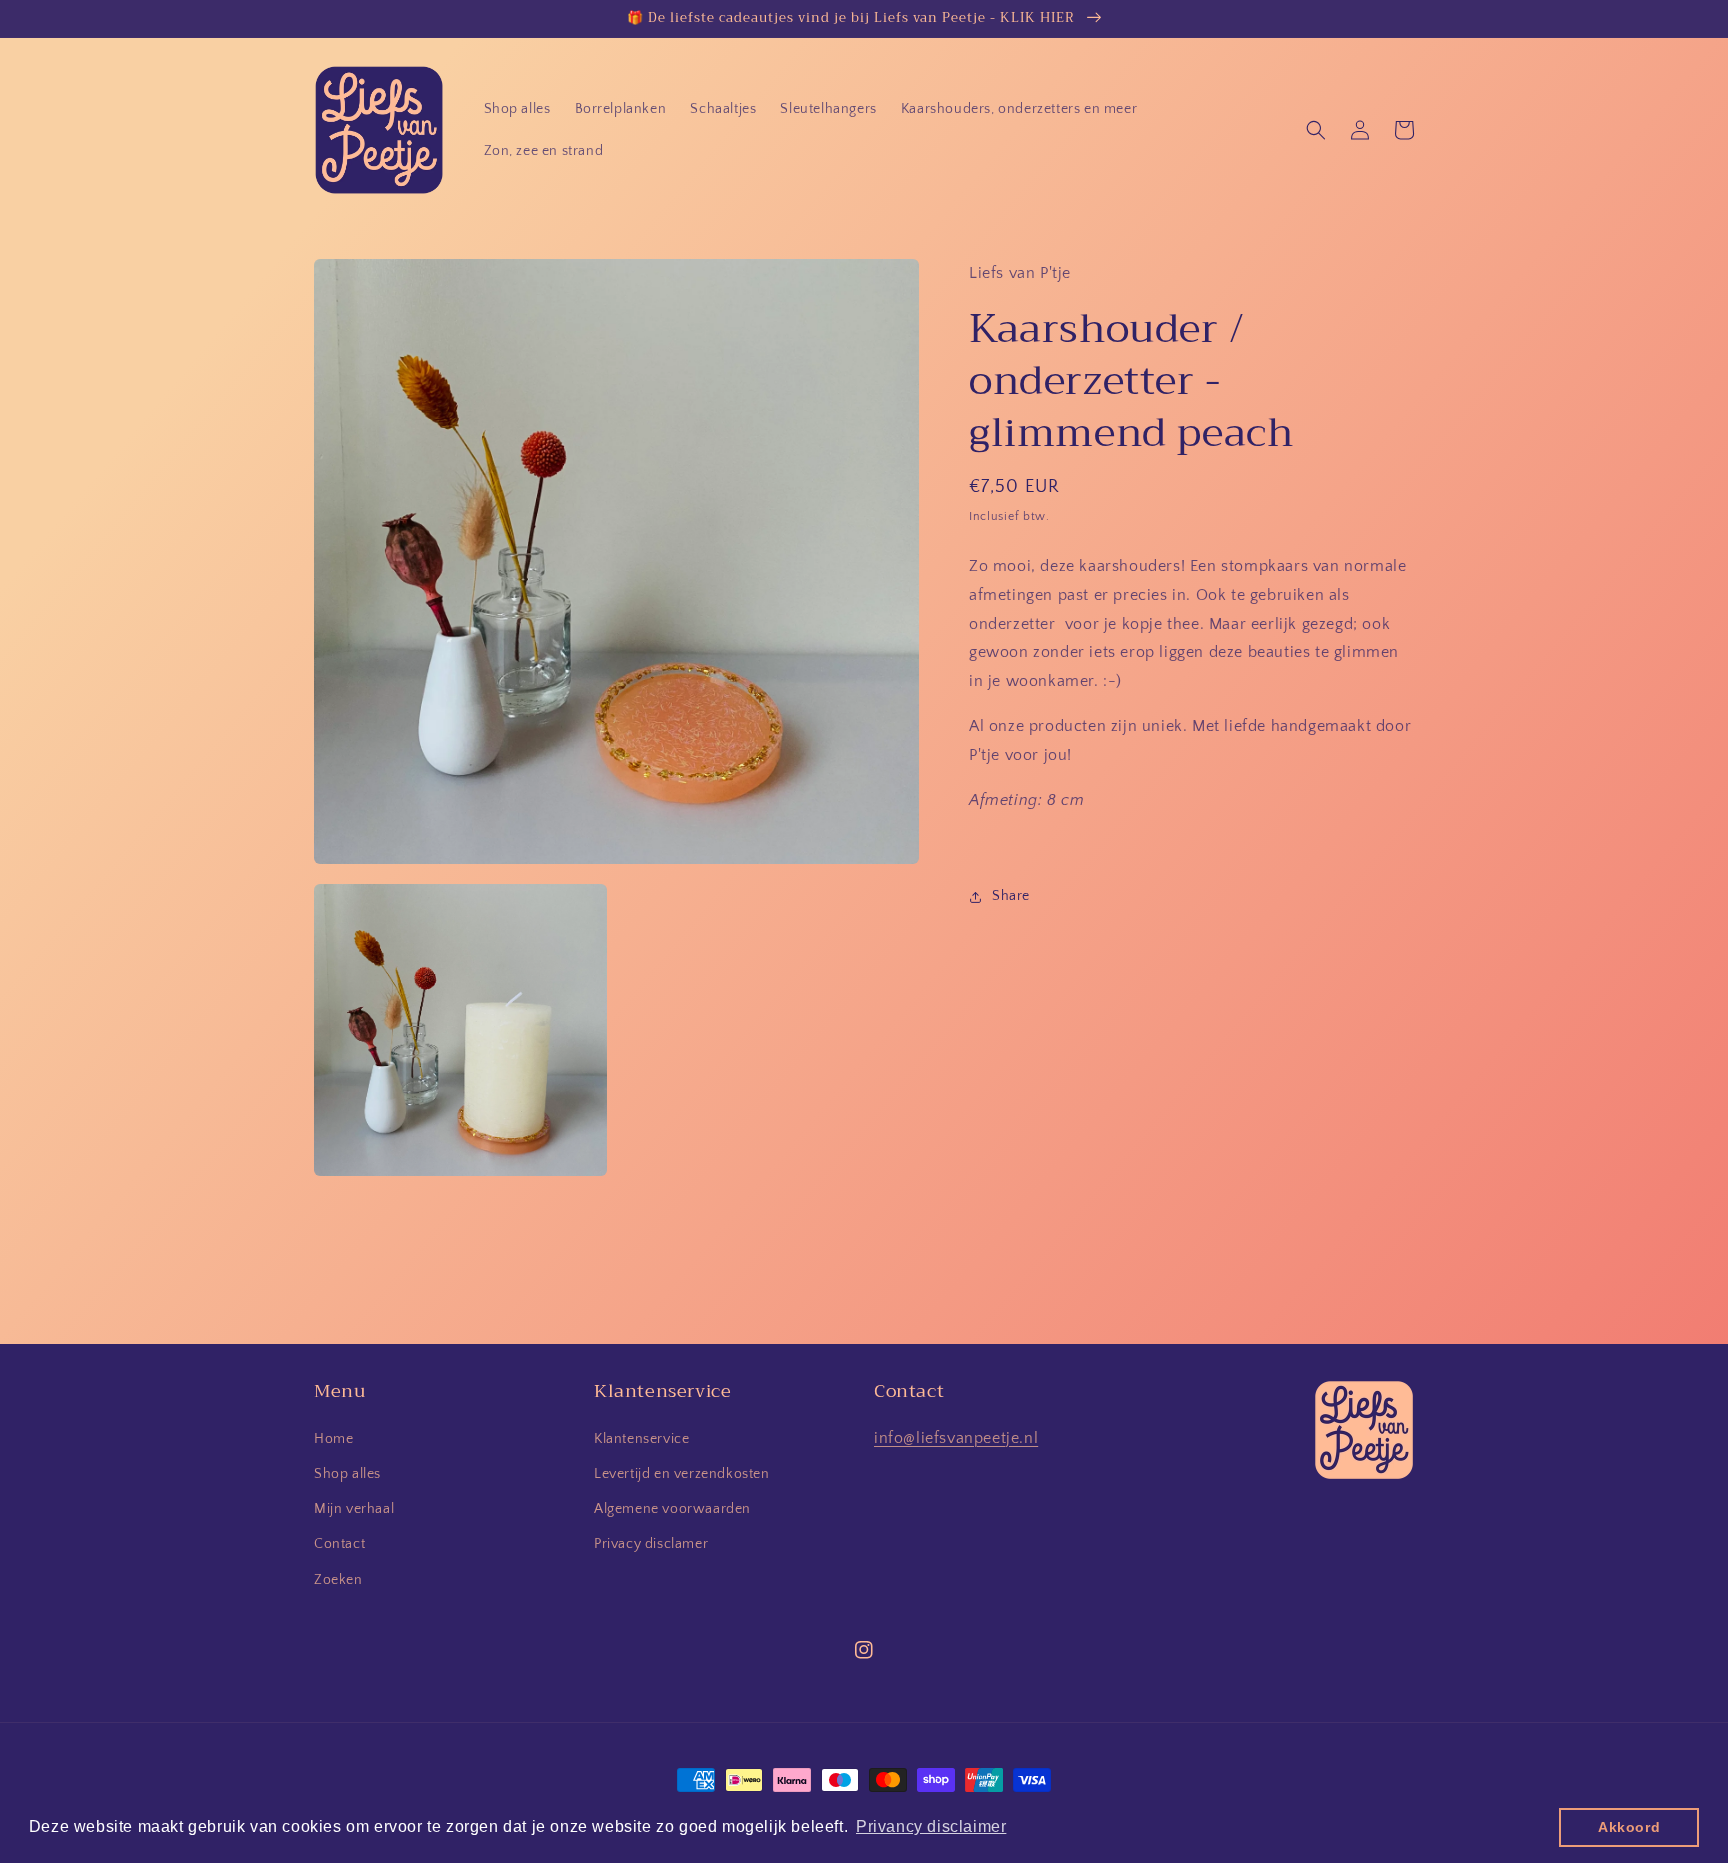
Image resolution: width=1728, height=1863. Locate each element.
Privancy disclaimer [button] (931, 1826)
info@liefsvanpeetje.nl (956, 1438)
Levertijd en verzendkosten (682, 1474)
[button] (1316, 130)
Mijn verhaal (354, 1509)
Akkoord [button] (1629, 1827)
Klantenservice (641, 1439)
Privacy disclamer (651, 1544)
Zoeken (338, 1580)
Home (333, 1439)
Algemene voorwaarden (672, 1509)
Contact (339, 1544)
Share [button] (1011, 896)
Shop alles (347, 1474)
